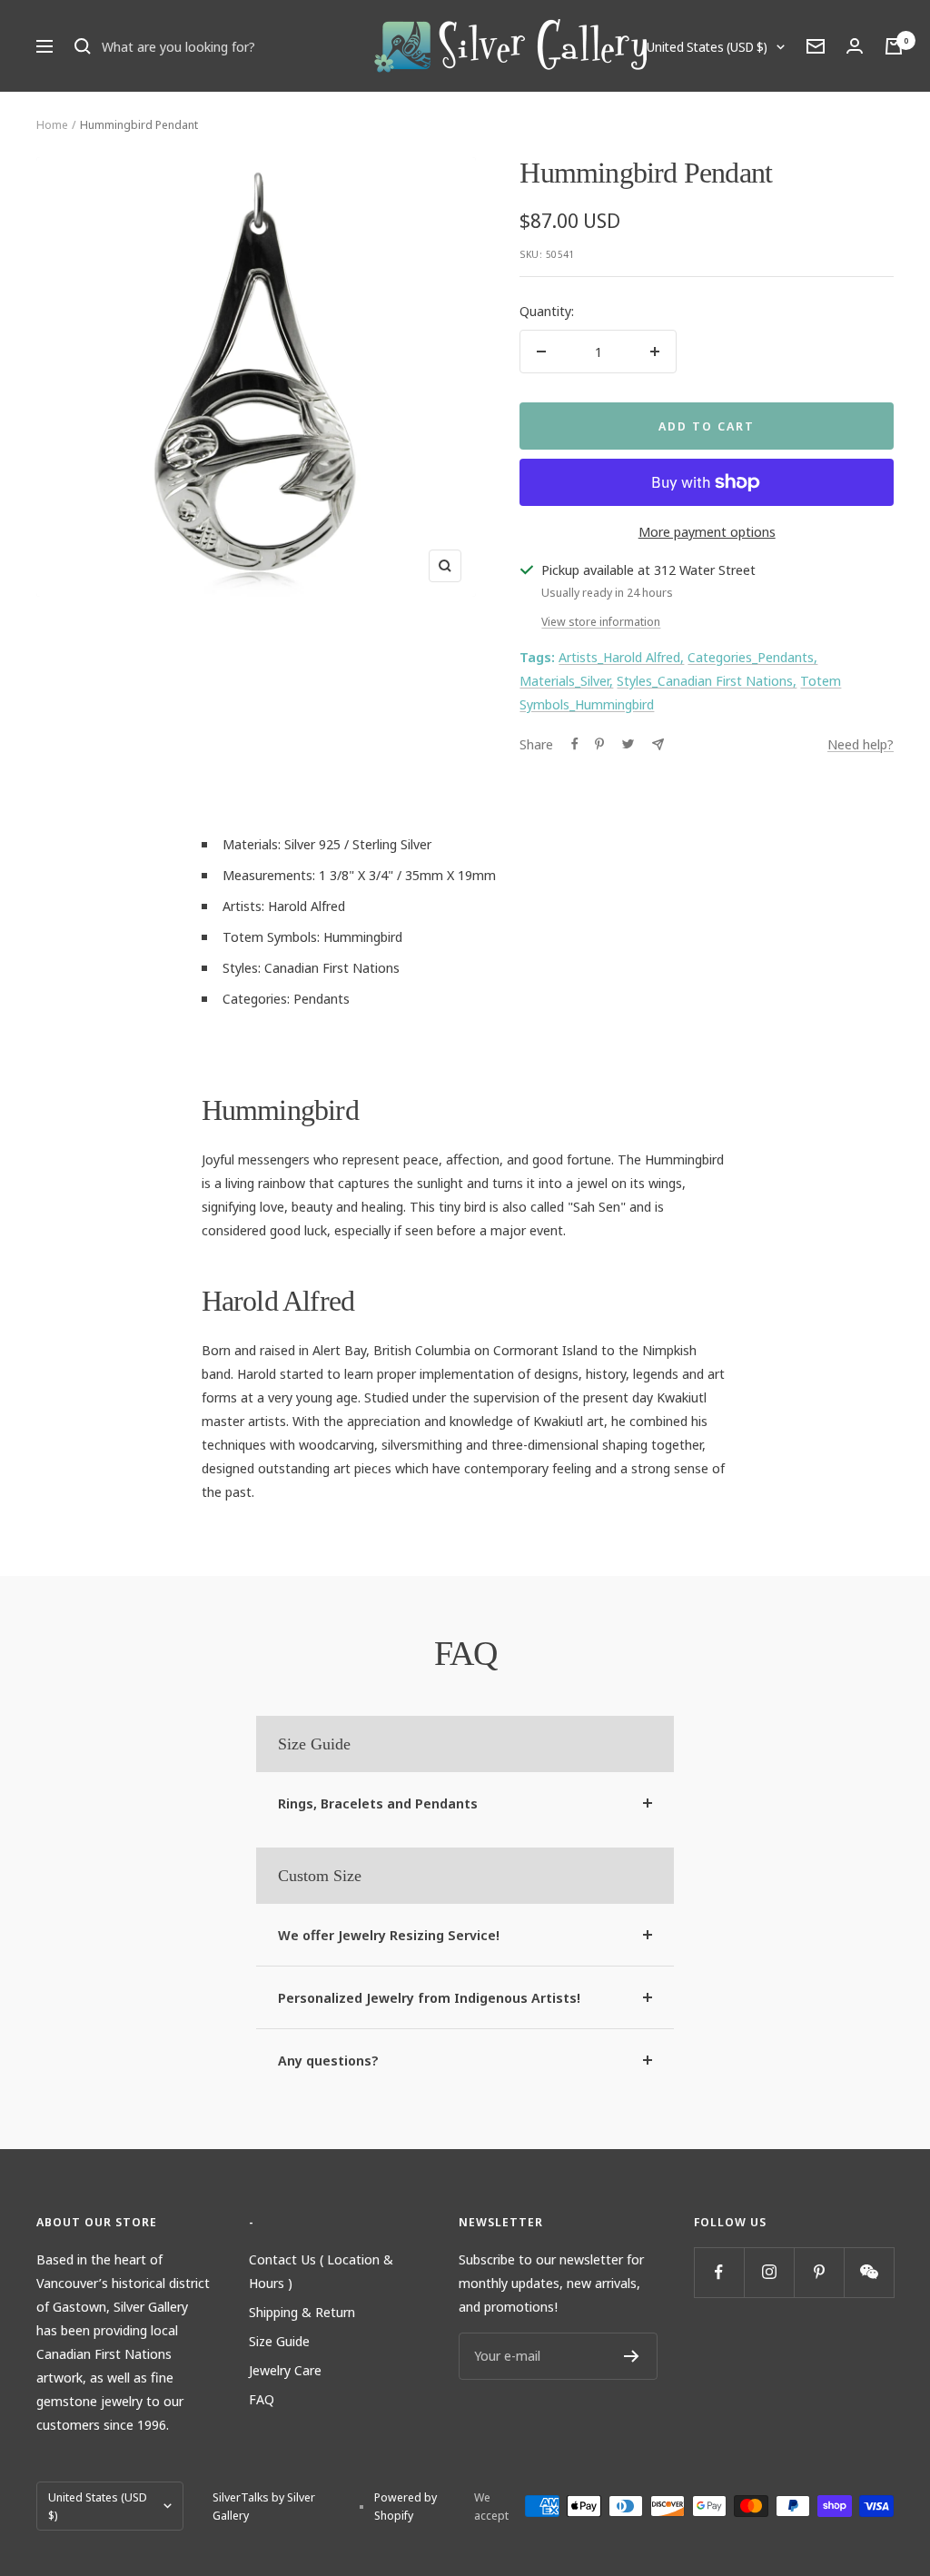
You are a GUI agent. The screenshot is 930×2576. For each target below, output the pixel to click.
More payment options (707, 531)
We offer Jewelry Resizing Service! (389, 1935)
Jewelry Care (285, 2370)
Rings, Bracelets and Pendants (378, 1803)
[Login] (855, 46)
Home (52, 124)
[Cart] (894, 46)
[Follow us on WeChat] (869, 2272)
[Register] (632, 2356)
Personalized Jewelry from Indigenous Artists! (429, 1997)
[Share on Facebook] (575, 744)
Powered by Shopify (406, 2506)
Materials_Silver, (566, 680)
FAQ (262, 2399)
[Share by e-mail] (658, 744)
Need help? (861, 744)
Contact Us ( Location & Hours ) (321, 2271)
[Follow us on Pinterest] (819, 2272)
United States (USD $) (707, 47)
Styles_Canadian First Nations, (707, 680)
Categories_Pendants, (752, 657)
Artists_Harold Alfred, (621, 657)
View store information (601, 621)
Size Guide (279, 2341)
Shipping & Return (302, 2312)
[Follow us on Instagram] (769, 2272)
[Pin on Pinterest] (599, 744)
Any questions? (328, 2060)
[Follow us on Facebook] (719, 2272)
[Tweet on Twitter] (628, 744)
